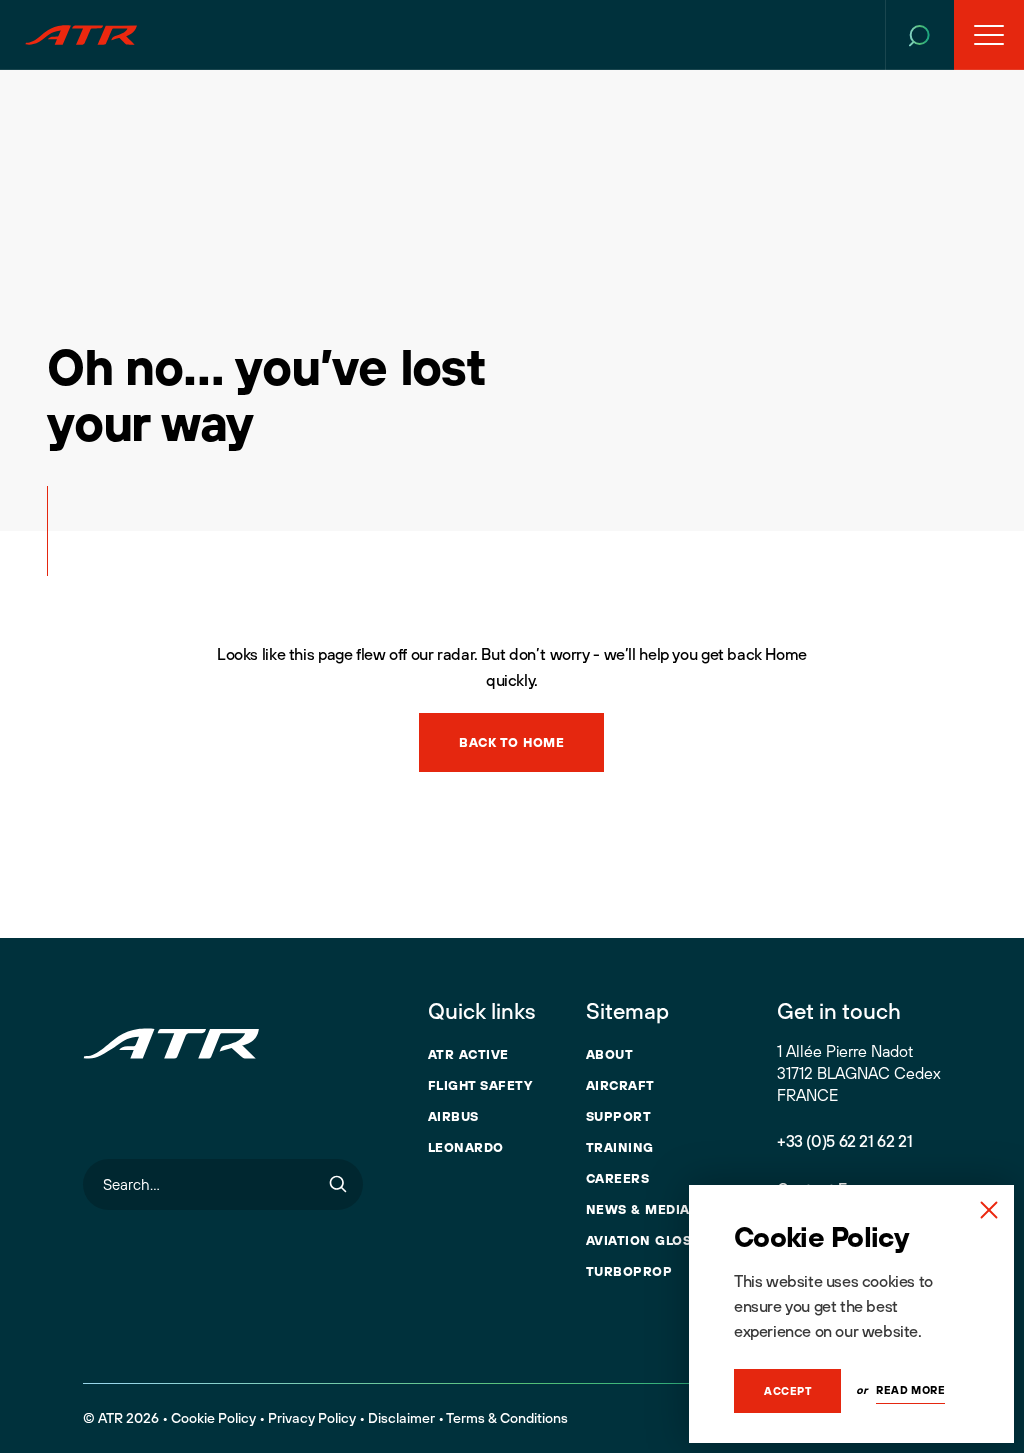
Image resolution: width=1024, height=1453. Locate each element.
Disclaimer (401, 1418)
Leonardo (466, 1147)
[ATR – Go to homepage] (81, 35)
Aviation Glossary (657, 1240)
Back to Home (511, 742)
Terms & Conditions (507, 1418)
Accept (787, 1391)
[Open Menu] (989, 35)
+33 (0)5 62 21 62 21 (844, 1141)
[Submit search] (338, 1184)
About (610, 1054)
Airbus (453, 1116)
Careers (618, 1178)
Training (620, 1147)
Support (619, 1116)
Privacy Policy (312, 1418)
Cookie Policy (213, 1418)
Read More (910, 1390)
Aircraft (620, 1085)
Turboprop (629, 1271)
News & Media (638, 1209)
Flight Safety (480, 1085)
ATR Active (468, 1054)
